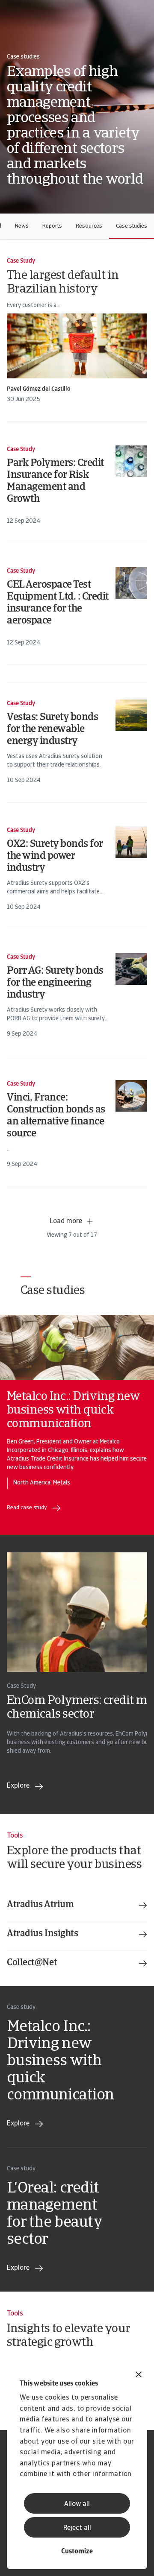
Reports (52, 226)
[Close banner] (139, 2375)
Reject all (77, 2528)
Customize (77, 2552)
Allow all (77, 2504)
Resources (89, 226)
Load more (66, 1221)
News (22, 226)
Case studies (132, 226)
